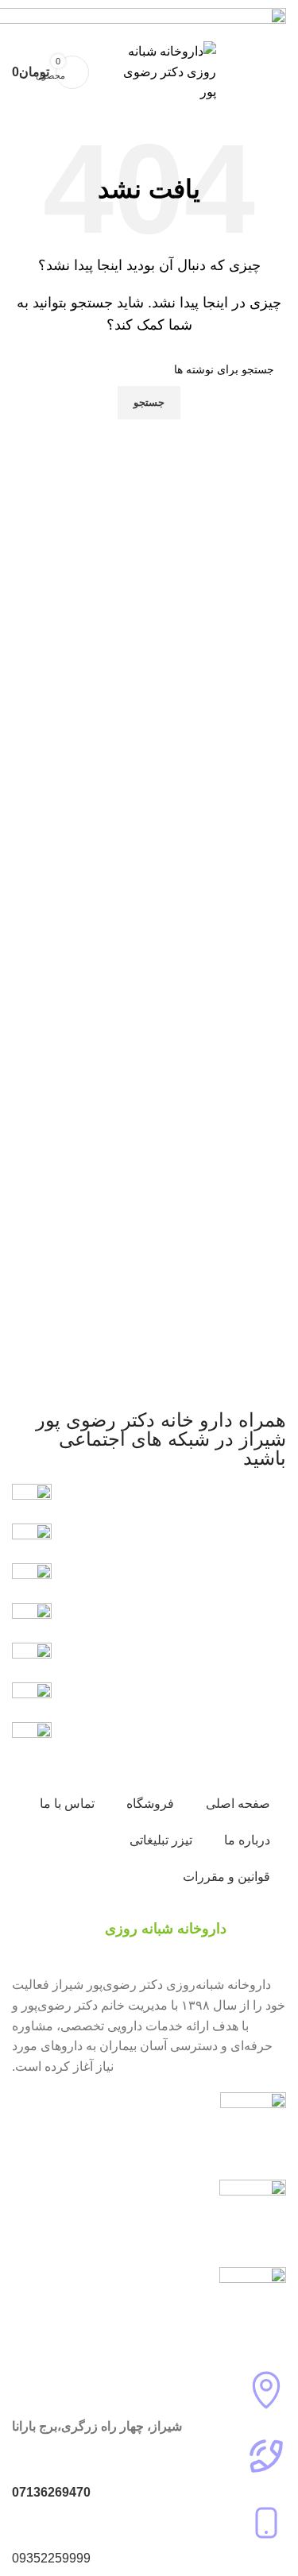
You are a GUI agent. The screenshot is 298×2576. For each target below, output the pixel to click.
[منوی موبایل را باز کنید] (269, 72)
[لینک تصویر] (32, 1701)
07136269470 (51, 2492)
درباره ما (247, 1840)
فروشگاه (150, 1804)
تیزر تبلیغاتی (161, 1840)
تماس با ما (67, 1804)
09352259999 (51, 2558)
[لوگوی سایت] (161, 71)
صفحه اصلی (238, 1804)
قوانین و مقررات (226, 1877)
